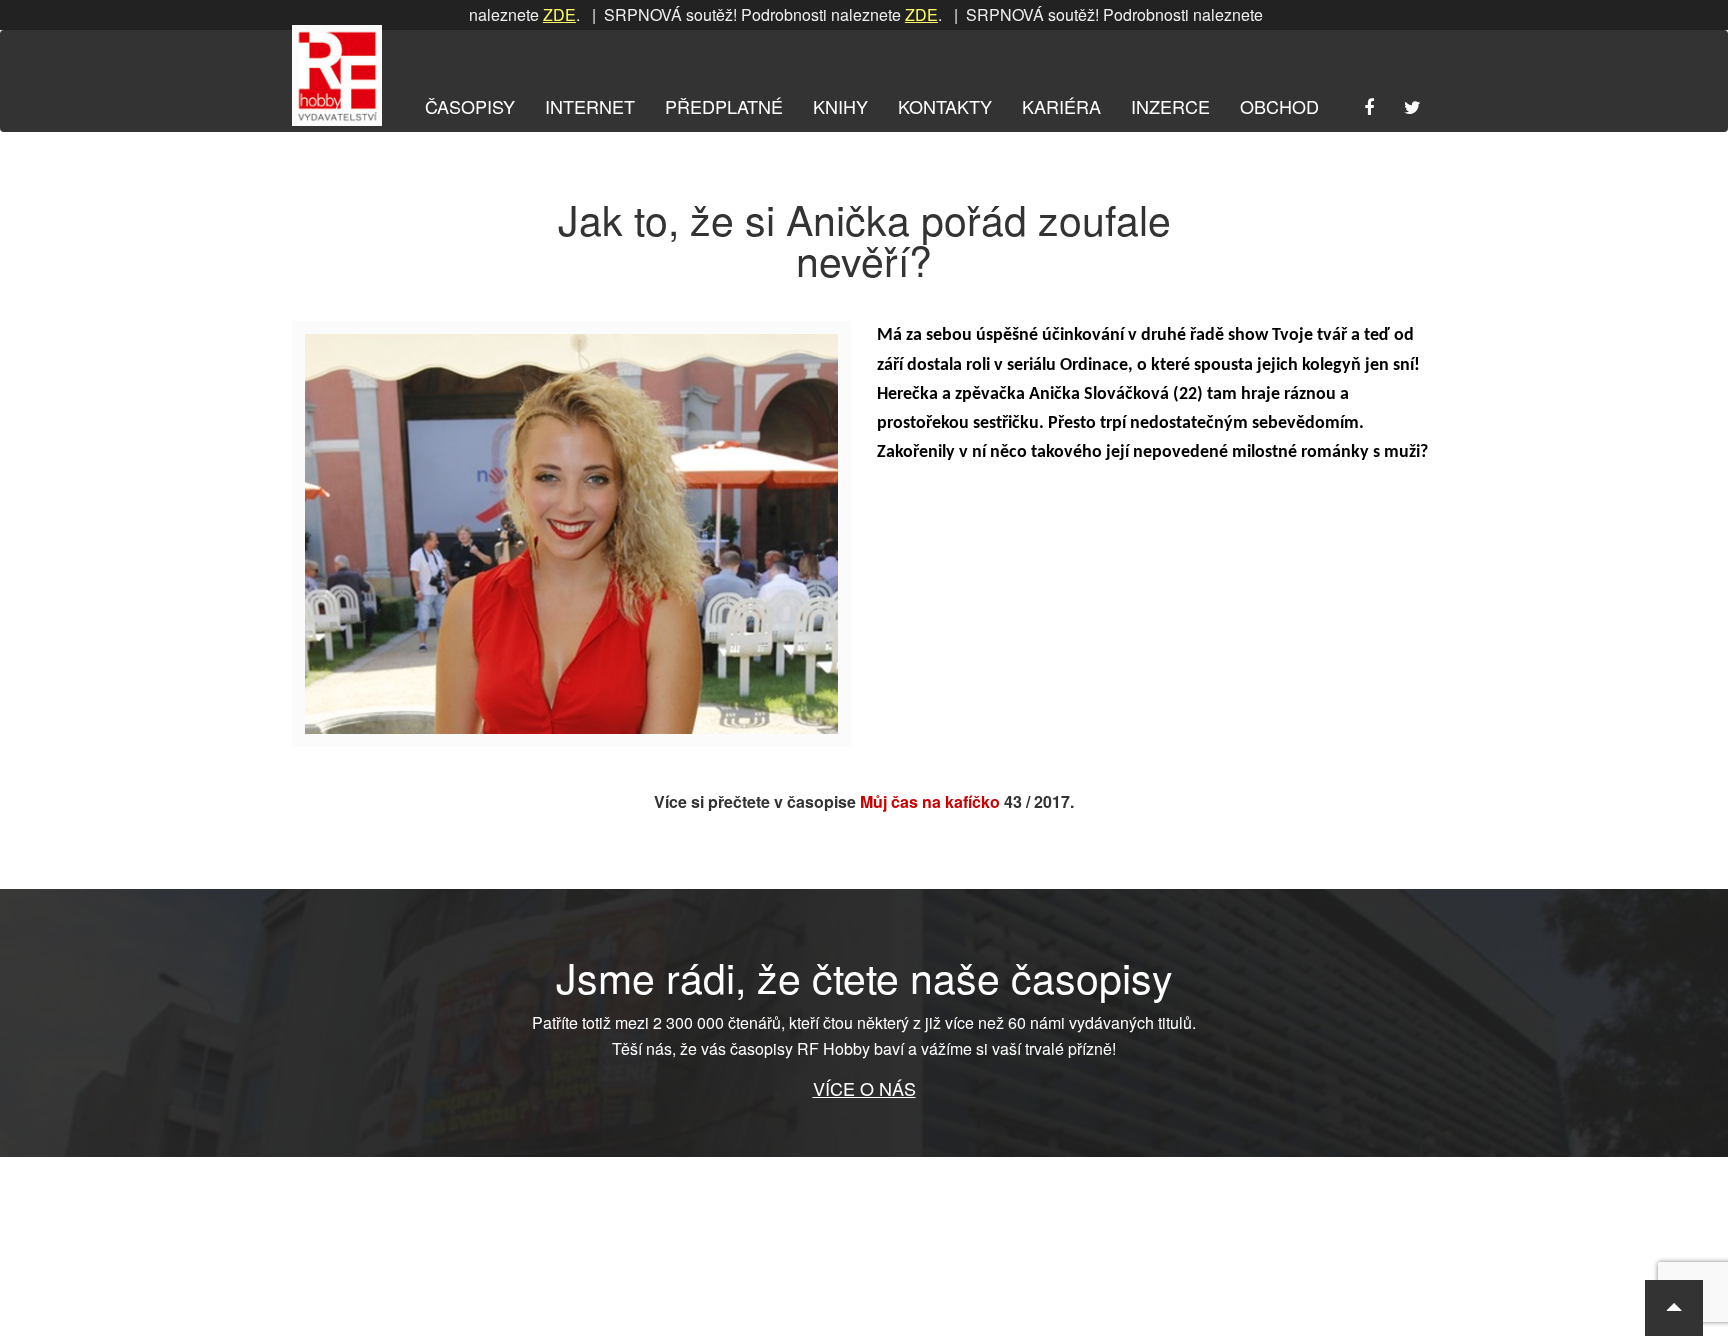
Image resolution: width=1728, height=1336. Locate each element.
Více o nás (864, 1088)
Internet (590, 106)
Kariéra (1061, 106)
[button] (1674, 1308)
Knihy (840, 106)
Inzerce (1170, 106)
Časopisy (470, 106)
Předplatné (724, 106)
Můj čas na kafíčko (930, 801)
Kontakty (945, 106)
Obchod (1279, 106)
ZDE (523, 14)
